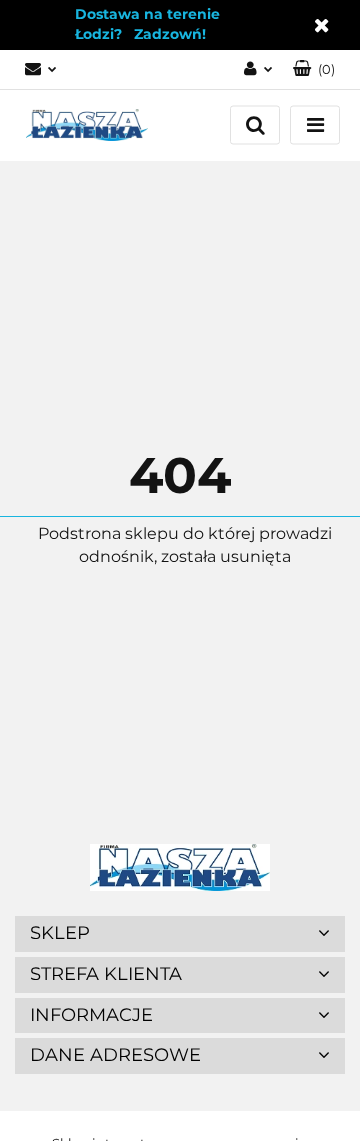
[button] (314, 69)
